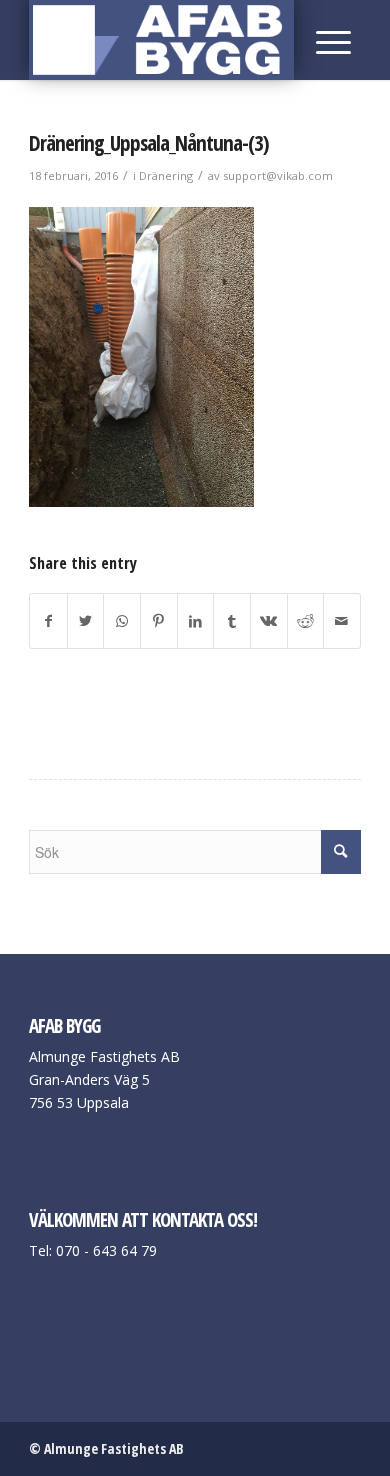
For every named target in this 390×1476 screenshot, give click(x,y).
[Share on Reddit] (306, 621)
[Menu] (328, 40)
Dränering (166, 175)
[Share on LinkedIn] (196, 621)
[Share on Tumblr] (232, 621)
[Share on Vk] (269, 621)
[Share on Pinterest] (159, 621)
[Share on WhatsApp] (122, 621)
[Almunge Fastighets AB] (161, 40)
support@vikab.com (278, 175)
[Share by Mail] (342, 621)
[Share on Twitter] (86, 621)
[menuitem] (328, 40)
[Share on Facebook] (48, 621)
